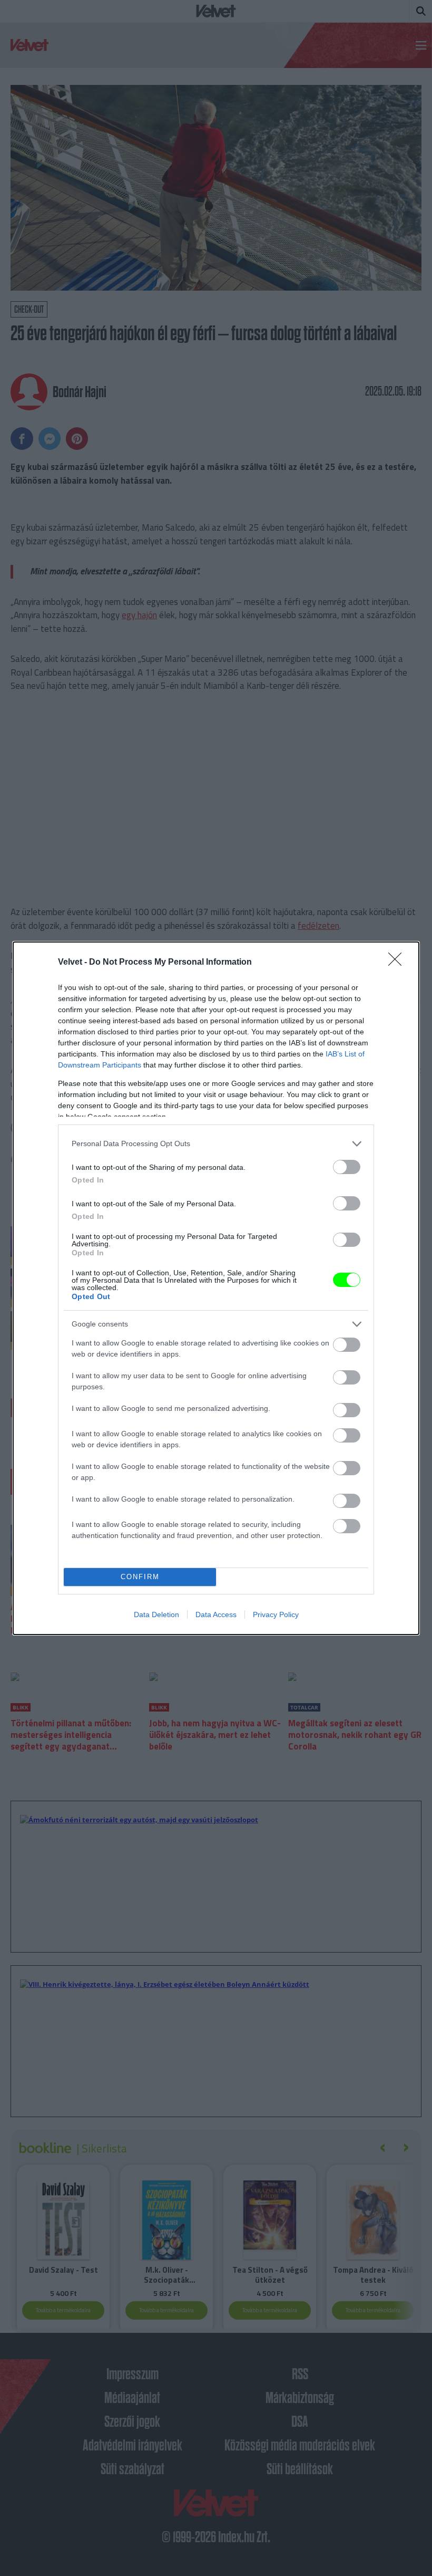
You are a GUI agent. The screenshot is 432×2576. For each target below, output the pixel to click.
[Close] (398, 963)
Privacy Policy (276, 1614)
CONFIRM (140, 1577)
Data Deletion (156, 1614)
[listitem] (216, 1144)
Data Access (216, 1614)
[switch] (347, 1167)
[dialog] (216, 1288)
